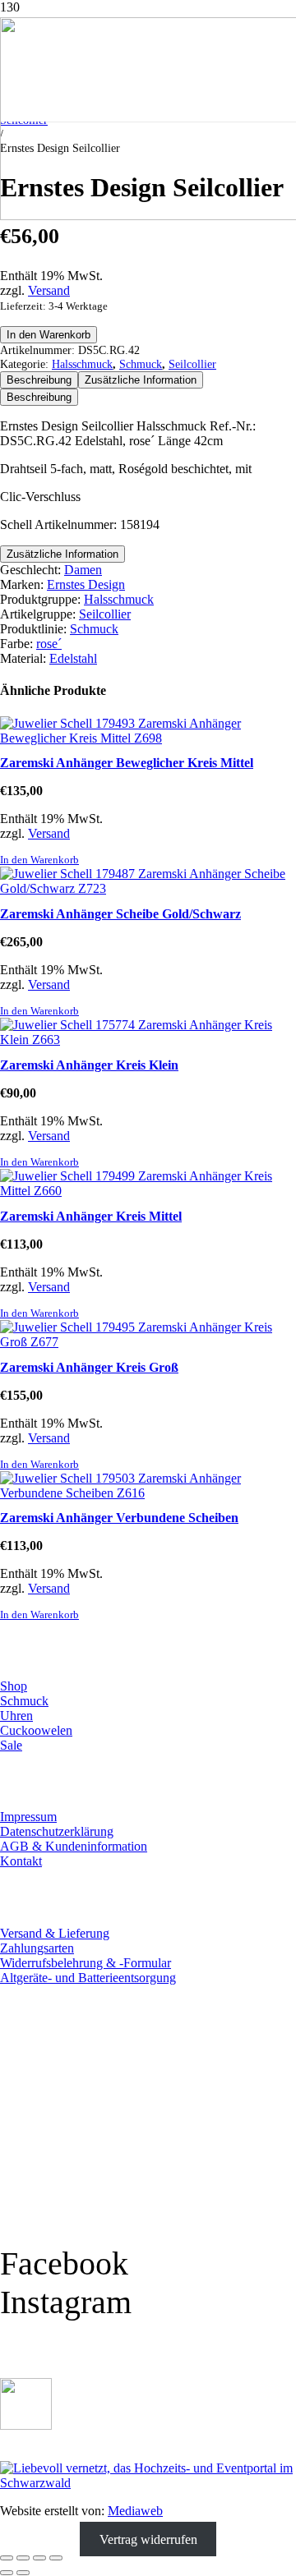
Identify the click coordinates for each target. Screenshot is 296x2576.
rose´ (49, 644)
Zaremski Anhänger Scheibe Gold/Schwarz (120, 914)
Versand (49, 290)
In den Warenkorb (49, 335)
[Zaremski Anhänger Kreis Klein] (148, 1040)
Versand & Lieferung (55, 1933)
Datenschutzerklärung (57, 1831)
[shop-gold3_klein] (26, 2425)
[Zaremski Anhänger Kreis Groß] (148, 1342)
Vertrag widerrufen (148, 2539)
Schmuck (141, 364)
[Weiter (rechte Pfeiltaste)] (23, 2573)
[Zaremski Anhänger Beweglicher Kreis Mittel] (148, 738)
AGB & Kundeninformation (74, 1846)
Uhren (16, 1716)
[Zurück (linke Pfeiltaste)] (7, 2573)
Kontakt (21, 1861)
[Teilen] (39, 2558)
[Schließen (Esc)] (56, 2558)
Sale (11, 1745)
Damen (83, 570)
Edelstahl (73, 658)
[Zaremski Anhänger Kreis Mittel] (148, 1191)
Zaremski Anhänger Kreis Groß (89, 1367)
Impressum (28, 1817)
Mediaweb (135, 2511)
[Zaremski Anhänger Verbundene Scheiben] (148, 1493)
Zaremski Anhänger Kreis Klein (89, 1065)
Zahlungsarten (37, 1948)
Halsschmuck (82, 364)
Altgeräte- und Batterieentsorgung (88, 1978)
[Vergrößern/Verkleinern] (7, 2558)
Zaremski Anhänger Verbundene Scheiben (119, 1518)
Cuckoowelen (36, 1730)
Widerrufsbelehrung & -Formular (86, 1963)
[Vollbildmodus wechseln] (23, 2558)
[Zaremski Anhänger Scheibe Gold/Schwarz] (148, 888)
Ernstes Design (86, 584)
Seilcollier (192, 364)
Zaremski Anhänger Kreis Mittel (91, 1216)
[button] (39, 860)
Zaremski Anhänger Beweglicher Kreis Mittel (127, 763)
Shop (14, 1686)
